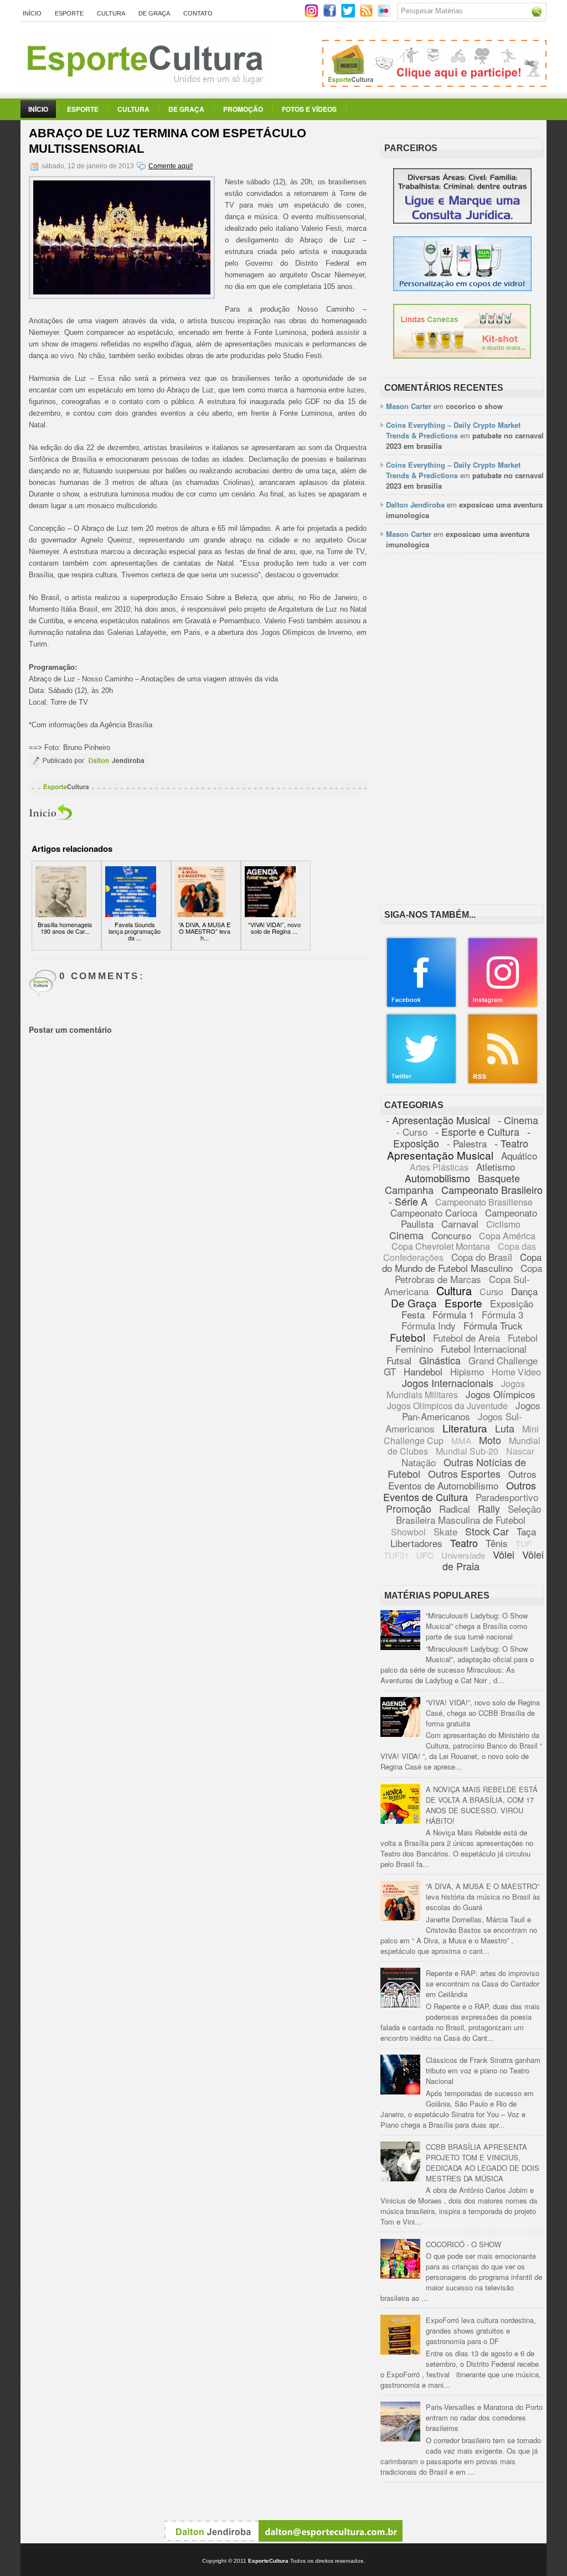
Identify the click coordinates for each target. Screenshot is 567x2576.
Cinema (406, 1235)
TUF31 (396, 1555)
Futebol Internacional (484, 1349)
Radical (455, 1509)
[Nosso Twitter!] (421, 1082)
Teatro (464, 1543)
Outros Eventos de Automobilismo (462, 1480)
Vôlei (504, 1554)
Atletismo (496, 1167)
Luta (505, 1428)
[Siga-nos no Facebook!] (331, 15)
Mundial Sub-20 (467, 1451)
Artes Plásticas (439, 1167)
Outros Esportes (464, 1473)
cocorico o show (474, 406)
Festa (413, 1314)
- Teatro (511, 1143)
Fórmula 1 (453, 1314)
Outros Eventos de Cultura (460, 1491)
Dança (524, 1291)
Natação (419, 1462)
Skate (445, 1531)
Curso (491, 1292)
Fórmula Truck (493, 1325)
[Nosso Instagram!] (503, 1005)
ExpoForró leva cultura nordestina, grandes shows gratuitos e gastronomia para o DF (481, 2331)
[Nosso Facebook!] (421, 1005)
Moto (490, 1440)
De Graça (154, 13)
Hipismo (467, 1371)
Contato (198, 13)
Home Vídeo (516, 1372)
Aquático (519, 1155)
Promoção (243, 109)
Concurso (451, 1235)
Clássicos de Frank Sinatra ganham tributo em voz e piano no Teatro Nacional (483, 2070)
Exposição (512, 1303)
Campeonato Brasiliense (484, 1202)
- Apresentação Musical (438, 1120)
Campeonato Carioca (434, 1212)
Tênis (497, 1543)
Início (32, 13)
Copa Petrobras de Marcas (469, 1273)
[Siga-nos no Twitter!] (349, 15)
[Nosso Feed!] (503, 1082)
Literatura (465, 1428)
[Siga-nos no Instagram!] (313, 15)
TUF (524, 1543)
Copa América (507, 1236)
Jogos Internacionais (448, 1383)
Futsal (399, 1360)
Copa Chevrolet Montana (441, 1246)
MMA (461, 1440)
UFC (425, 1555)
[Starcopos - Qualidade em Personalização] (462, 288)
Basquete (499, 1178)
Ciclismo (503, 1224)
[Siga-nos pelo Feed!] (367, 15)
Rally (489, 1508)
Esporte (69, 13)
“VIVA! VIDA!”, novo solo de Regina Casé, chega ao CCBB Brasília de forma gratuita (483, 1713)
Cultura (111, 13)
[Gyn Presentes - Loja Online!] (462, 356)
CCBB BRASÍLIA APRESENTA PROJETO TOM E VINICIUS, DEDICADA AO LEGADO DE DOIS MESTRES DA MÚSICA (483, 2163)
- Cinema (518, 1120)
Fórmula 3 (502, 1314)
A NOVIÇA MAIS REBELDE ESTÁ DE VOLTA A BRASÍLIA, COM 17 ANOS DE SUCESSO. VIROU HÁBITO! (482, 1805)
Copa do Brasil (482, 1257)
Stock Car (487, 1531)
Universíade (463, 1555)
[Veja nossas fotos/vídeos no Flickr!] (385, 14)
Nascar (520, 1451)
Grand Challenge (503, 1360)
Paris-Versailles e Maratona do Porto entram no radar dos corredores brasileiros (484, 2417)
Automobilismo (437, 1178)
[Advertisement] (462, 635)
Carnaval (460, 1224)
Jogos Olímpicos (501, 1394)
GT (390, 1371)
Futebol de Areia (467, 1338)
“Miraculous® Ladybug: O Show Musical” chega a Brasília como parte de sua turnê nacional (477, 1626)
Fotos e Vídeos (309, 109)
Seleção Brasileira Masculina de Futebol (468, 1514)
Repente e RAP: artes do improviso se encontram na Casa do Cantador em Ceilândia (483, 1983)
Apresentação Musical (440, 1155)
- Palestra (467, 1143)
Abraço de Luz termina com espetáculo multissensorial (167, 141)
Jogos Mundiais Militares (456, 1389)
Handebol (423, 1371)
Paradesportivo (507, 1497)
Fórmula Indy (429, 1325)
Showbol (408, 1532)
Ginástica (440, 1360)
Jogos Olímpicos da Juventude (447, 1406)
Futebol (408, 1337)
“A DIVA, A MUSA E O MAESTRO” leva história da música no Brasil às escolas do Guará (483, 1897)
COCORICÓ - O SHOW (463, 2244)
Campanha (409, 1189)
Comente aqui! (171, 166)
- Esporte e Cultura (477, 1131)
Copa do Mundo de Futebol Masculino (462, 1262)
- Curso (412, 1132)
